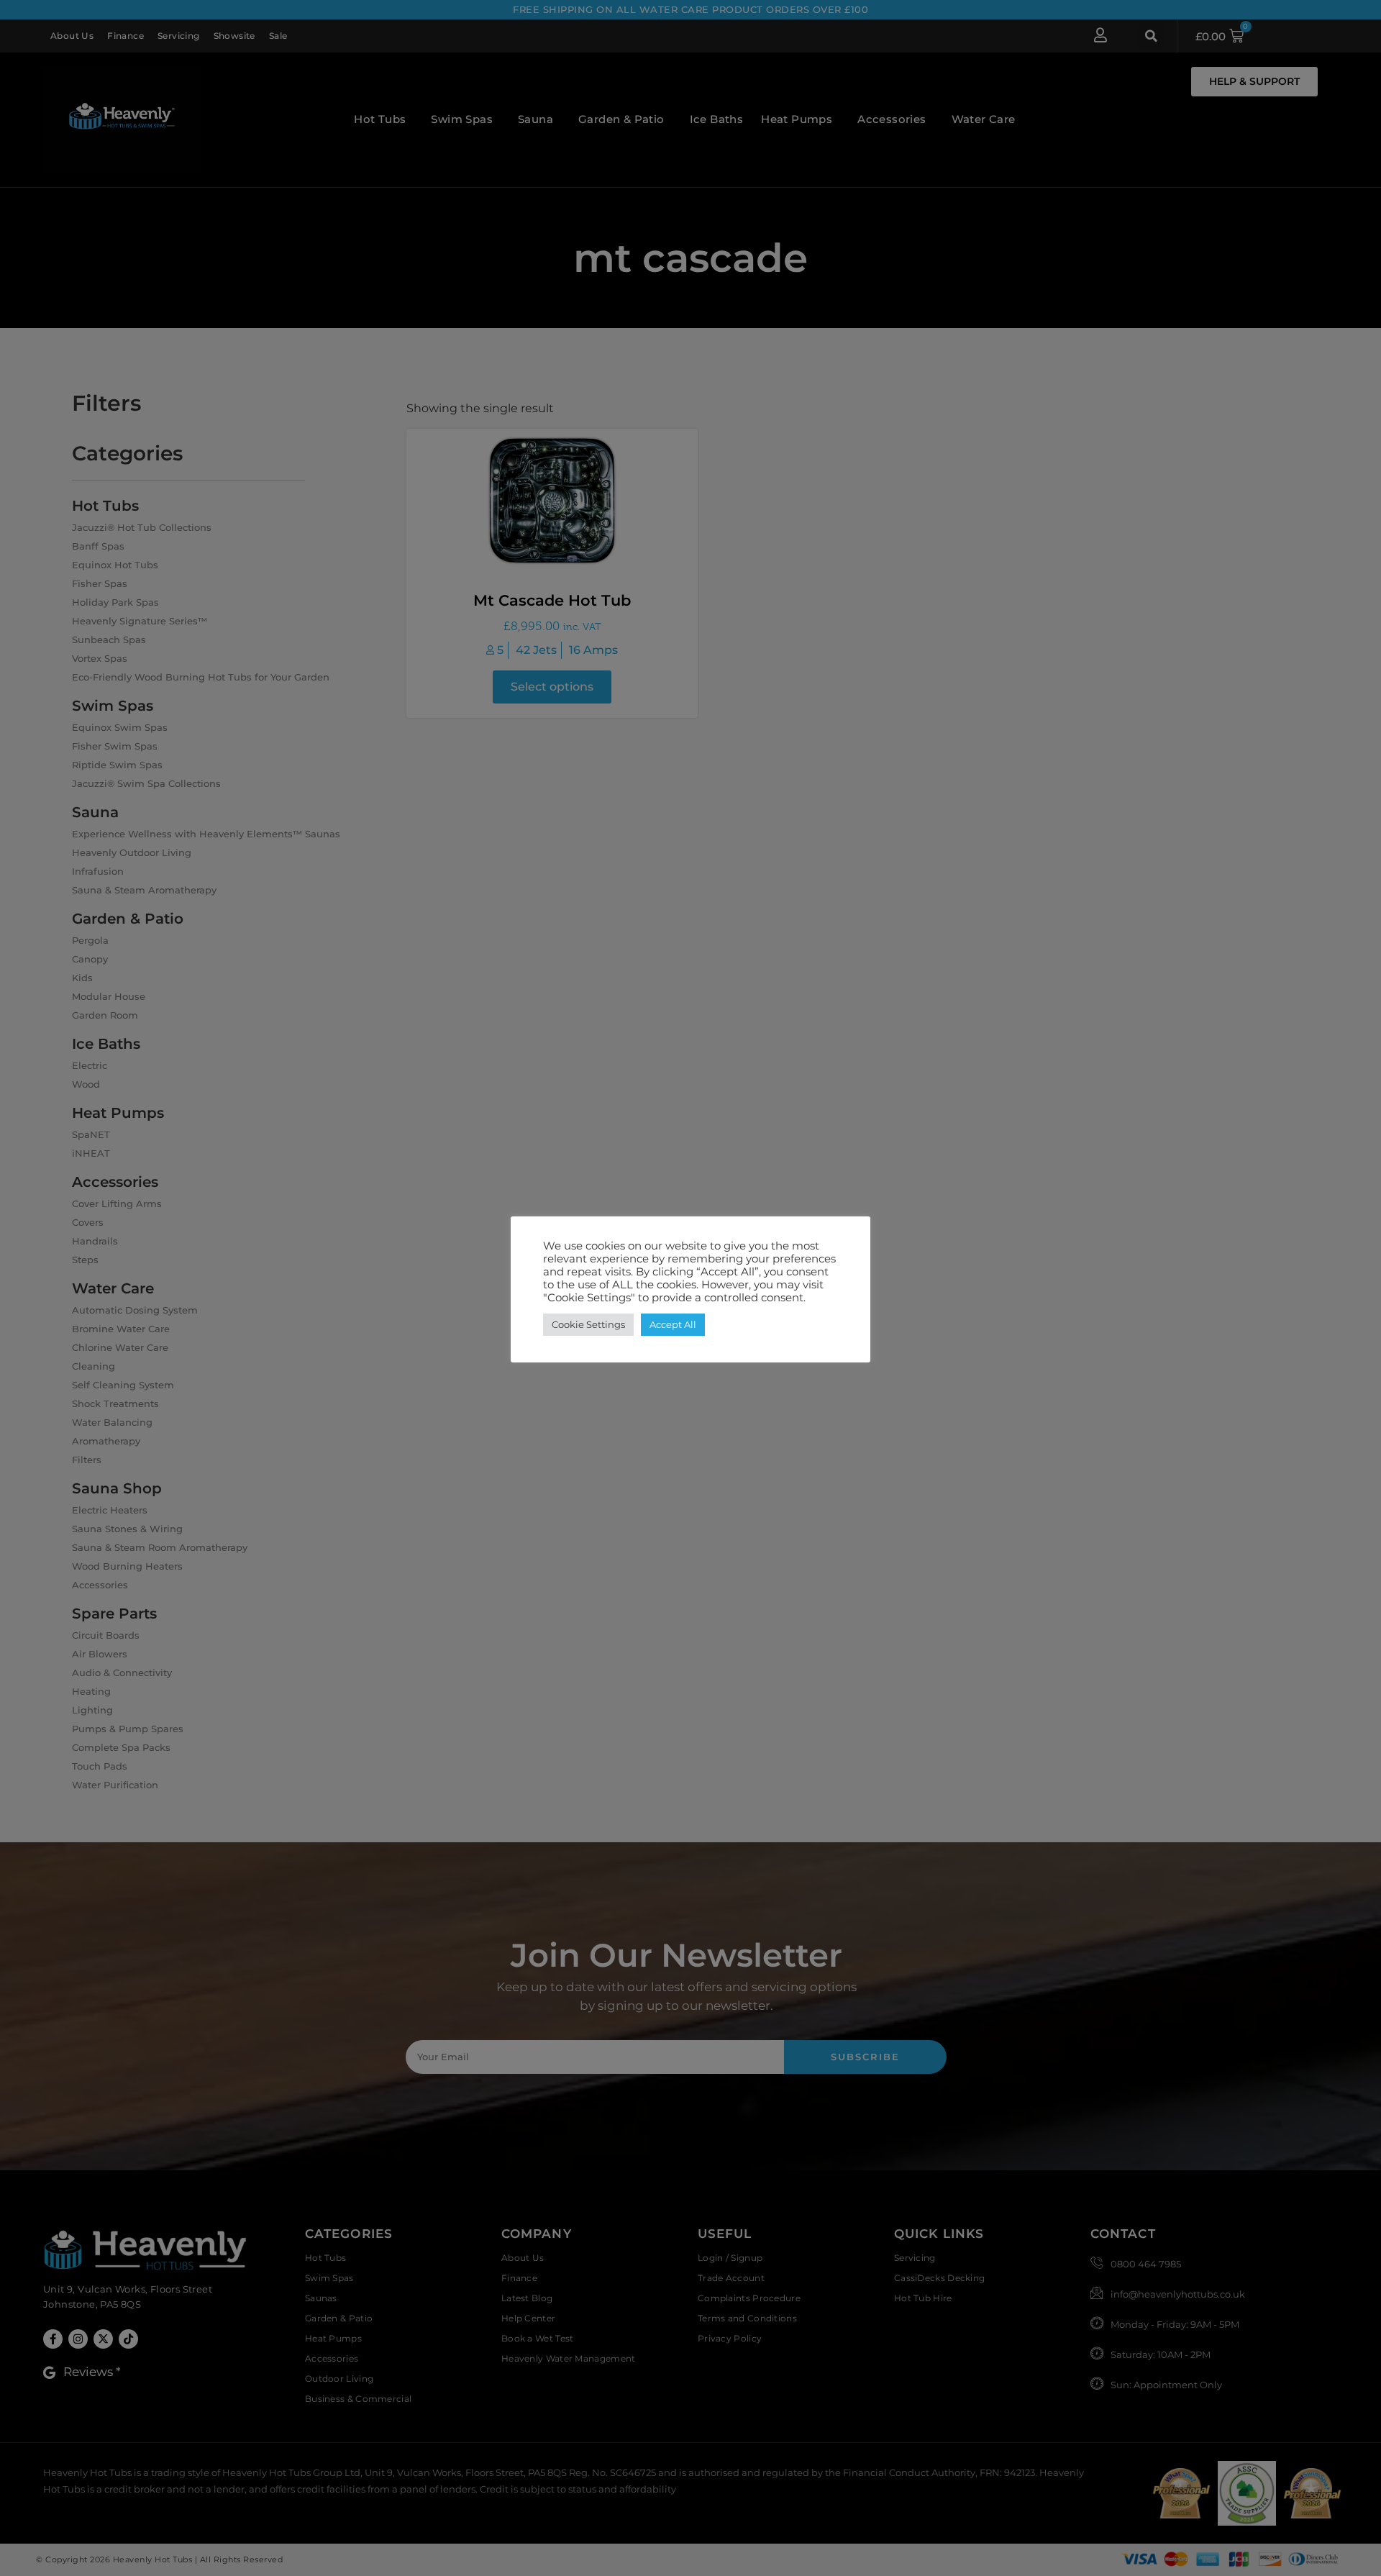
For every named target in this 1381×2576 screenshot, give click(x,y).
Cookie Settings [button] (588, 1324)
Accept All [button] (673, 1324)
